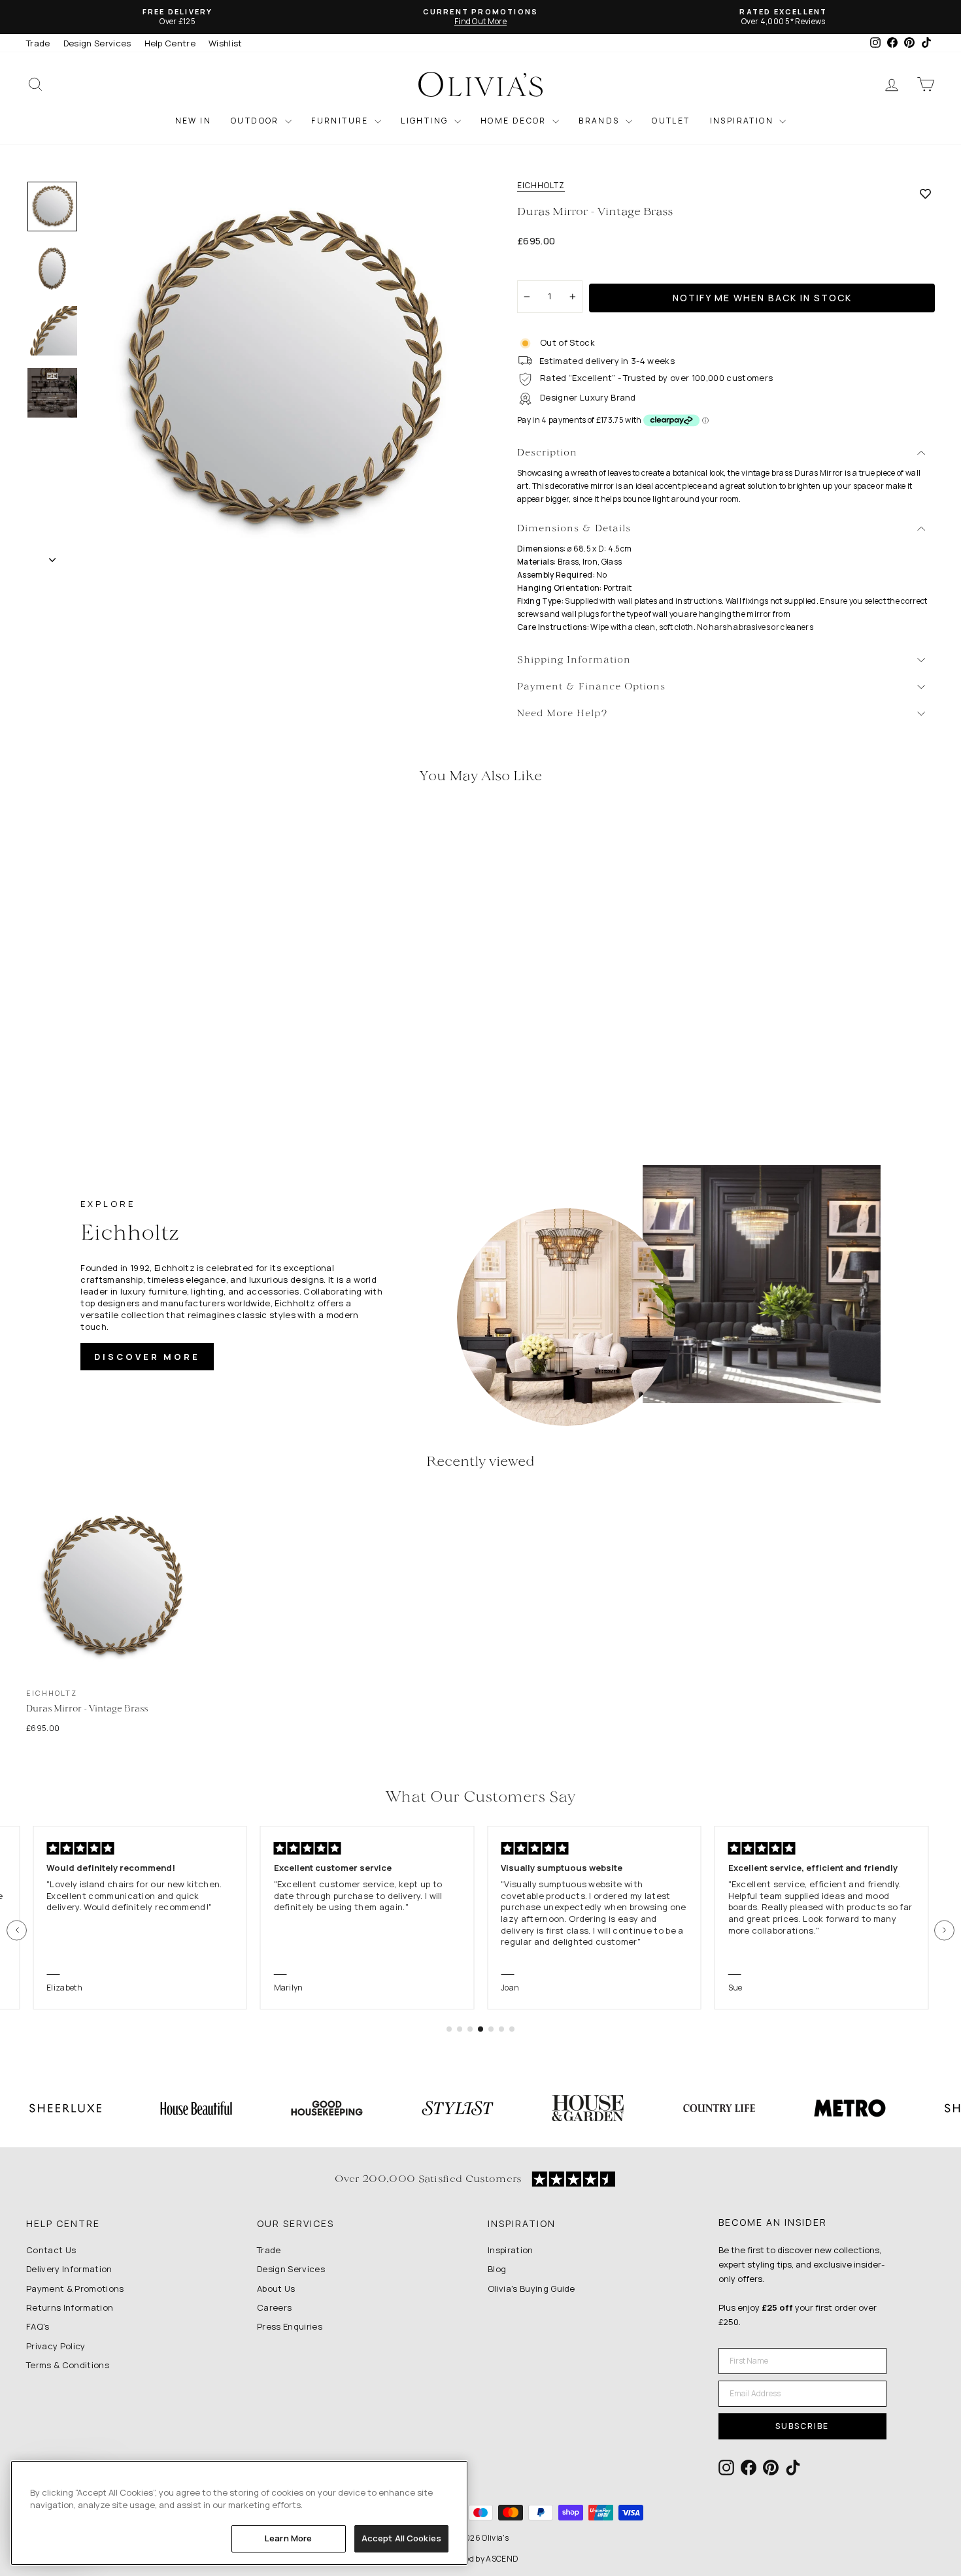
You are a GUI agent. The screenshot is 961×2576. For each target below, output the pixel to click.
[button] (17, 1930)
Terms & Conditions (68, 2365)
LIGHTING (426, 121)
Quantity (542, 269)
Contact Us (51, 2250)
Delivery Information (69, 2269)
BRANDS (600, 121)
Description (547, 453)
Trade (38, 43)
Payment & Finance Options (591, 687)
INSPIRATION (743, 121)
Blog (497, 2269)
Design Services (97, 43)
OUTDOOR (256, 121)
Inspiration (511, 2250)
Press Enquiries (290, 2326)
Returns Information (70, 2307)
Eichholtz (541, 186)
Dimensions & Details (574, 529)
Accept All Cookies (401, 2538)
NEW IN (193, 121)
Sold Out (134, 1020)
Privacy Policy (56, 2346)
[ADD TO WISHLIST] (925, 193)
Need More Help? (563, 714)
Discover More (147, 1357)
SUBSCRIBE (802, 2426)
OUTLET (671, 121)
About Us (276, 2288)
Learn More (288, 2538)
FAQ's (38, 2326)
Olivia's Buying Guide (531, 2288)
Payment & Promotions (75, 2288)
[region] (239, 2513)
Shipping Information (574, 660)
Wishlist (226, 43)
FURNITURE (341, 121)
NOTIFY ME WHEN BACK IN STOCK (762, 298)
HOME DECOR (515, 121)
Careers (274, 2307)
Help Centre (170, 43)
